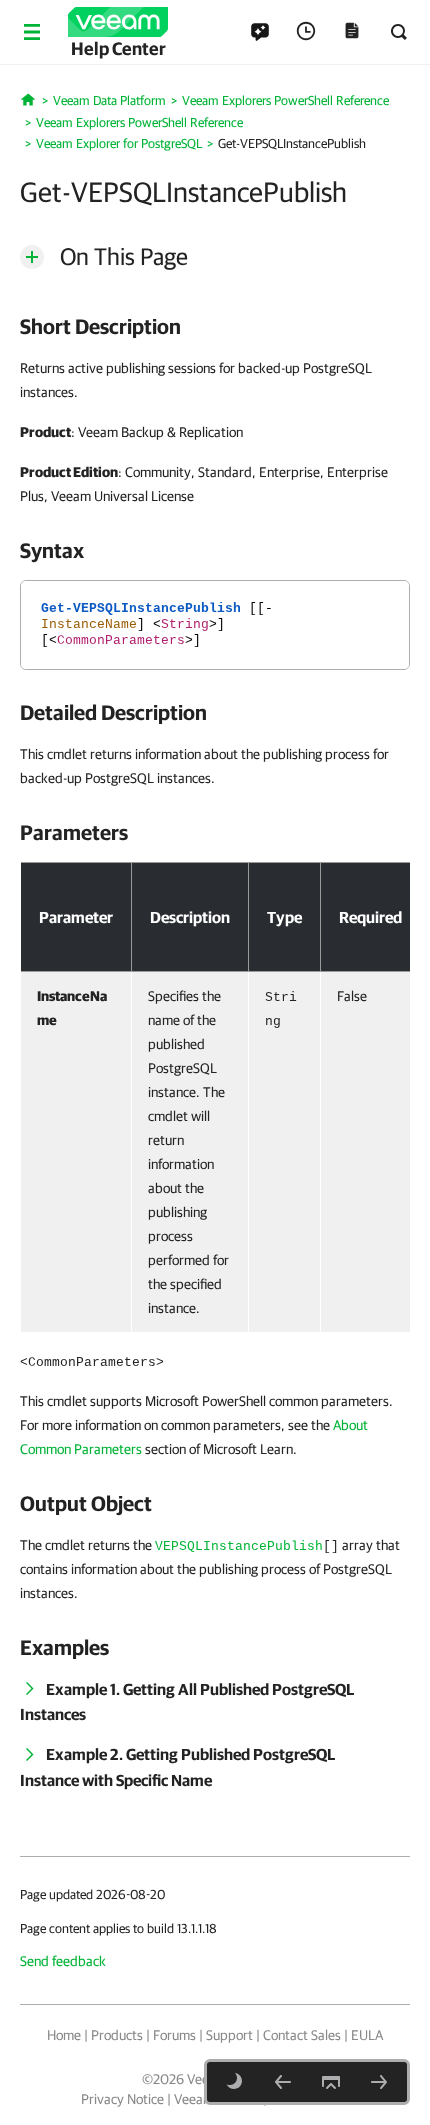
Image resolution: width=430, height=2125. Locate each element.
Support (229, 2035)
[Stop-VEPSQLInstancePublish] (379, 2082)
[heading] (215, 326)
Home (64, 2035)
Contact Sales (302, 2035)
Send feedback (63, 1961)
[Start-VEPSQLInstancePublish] (283, 2082)
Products (117, 2035)
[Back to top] (331, 2082)
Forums (174, 2035)
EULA (367, 2035)
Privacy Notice (122, 2099)
